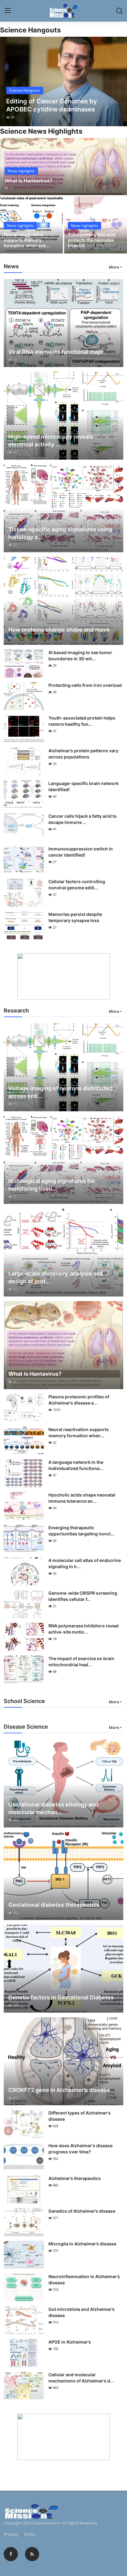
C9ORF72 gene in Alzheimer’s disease (59, 2090)
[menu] (8, 11)
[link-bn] (63, 976)
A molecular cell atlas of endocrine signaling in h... (85, 1563)
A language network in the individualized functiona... (76, 1465)
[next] (119, 81)
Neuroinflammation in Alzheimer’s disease (84, 2280)
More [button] (114, 267)
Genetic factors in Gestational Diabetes (61, 1997)
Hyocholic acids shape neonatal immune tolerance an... (82, 1498)
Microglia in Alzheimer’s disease (82, 2244)
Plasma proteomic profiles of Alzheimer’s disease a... (79, 1400)
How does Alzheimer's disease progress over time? (80, 2149)
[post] (63, 81)
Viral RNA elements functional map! (56, 352)
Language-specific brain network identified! (84, 786)
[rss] (32, 2554)
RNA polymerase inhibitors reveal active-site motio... (84, 1629)
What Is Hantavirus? (29, 181)
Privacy (11, 2534)
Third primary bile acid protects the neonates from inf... (92, 240)
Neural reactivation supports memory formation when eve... (27, 240)
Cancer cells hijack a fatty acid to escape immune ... (83, 819)
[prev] (8, 81)
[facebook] (11, 2554)
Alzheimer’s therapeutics (75, 2178)
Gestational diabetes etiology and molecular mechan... (53, 1808)
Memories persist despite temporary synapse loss (75, 917)
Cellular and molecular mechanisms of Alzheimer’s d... (81, 2378)
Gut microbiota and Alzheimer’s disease (82, 2312)
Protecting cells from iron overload (85, 685)
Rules (30, 2534)
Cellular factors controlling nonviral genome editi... (77, 885)
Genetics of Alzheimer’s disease (82, 2211)
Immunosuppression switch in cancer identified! (81, 852)
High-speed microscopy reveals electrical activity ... (51, 440)
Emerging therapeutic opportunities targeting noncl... (81, 1531)
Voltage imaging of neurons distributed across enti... (60, 1092)
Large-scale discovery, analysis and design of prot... (56, 1277)
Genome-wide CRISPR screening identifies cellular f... (83, 1596)
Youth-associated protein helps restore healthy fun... (82, 721)
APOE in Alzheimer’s (70, 2342)
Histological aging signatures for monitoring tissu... (52, 1185)
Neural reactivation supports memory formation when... (79, 1432)
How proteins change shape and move (59, 630)
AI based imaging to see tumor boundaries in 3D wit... (80, 655)
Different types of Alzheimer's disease (80, 2116)
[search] (119, 11)
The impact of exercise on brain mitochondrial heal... (81, 1662)
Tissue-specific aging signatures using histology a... (60, 533)
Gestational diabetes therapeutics (54, 1905)
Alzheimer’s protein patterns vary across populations (83, 754)
